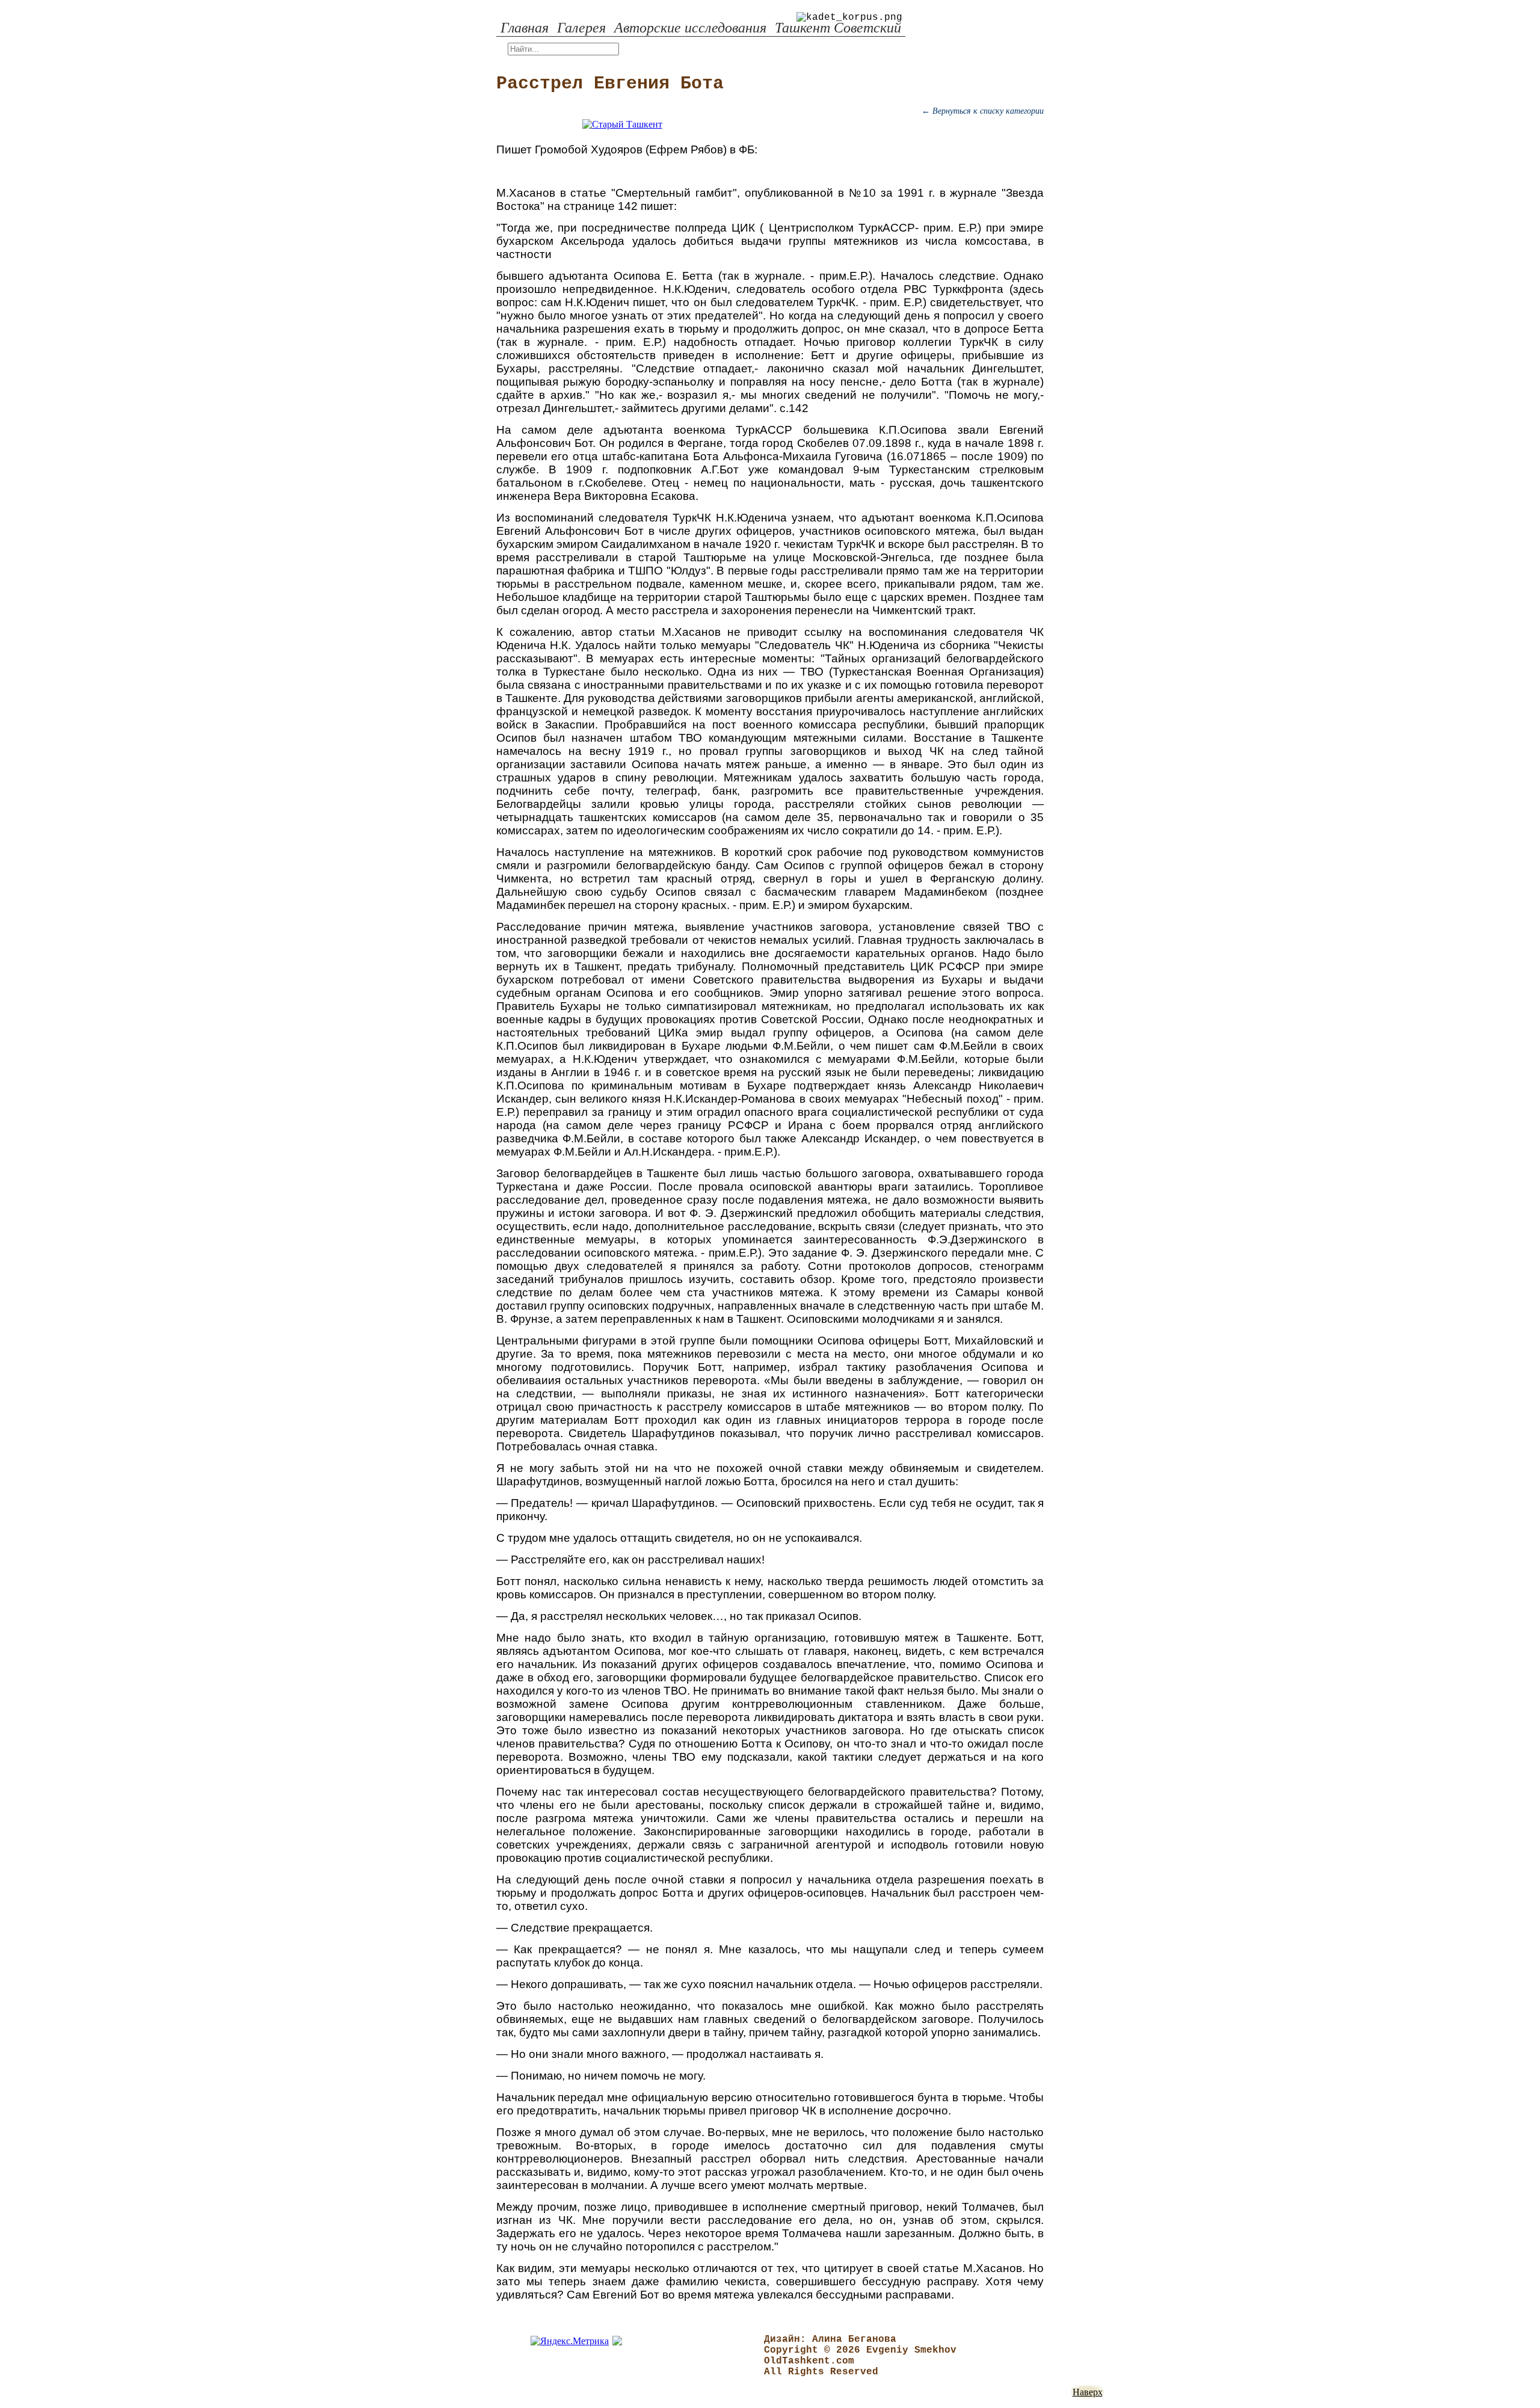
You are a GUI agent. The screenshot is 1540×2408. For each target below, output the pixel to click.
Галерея (581, 28)
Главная (525, 28)
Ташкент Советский (838, 28)
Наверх (1088, 2392)
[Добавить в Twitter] (457, 517)
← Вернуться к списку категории (983, 111)
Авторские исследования (690, 28)
